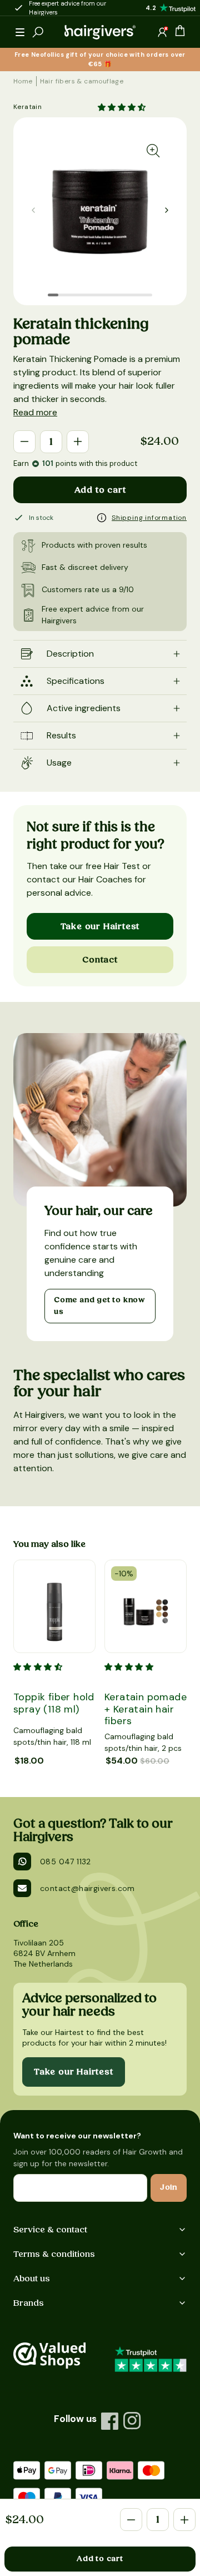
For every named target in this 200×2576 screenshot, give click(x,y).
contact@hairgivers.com (87, 1888)
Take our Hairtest (100, 926)
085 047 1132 (66, 1862)
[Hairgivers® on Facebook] (110, 2421)
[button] (20, 32)
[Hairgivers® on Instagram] (132, 2421)
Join (169, 2187)
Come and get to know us (99, 1306)
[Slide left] (167, 210)
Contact (100, 960)
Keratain (27, 107)
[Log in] (162, 32)
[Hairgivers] (100, 32)
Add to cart (100, 490)
